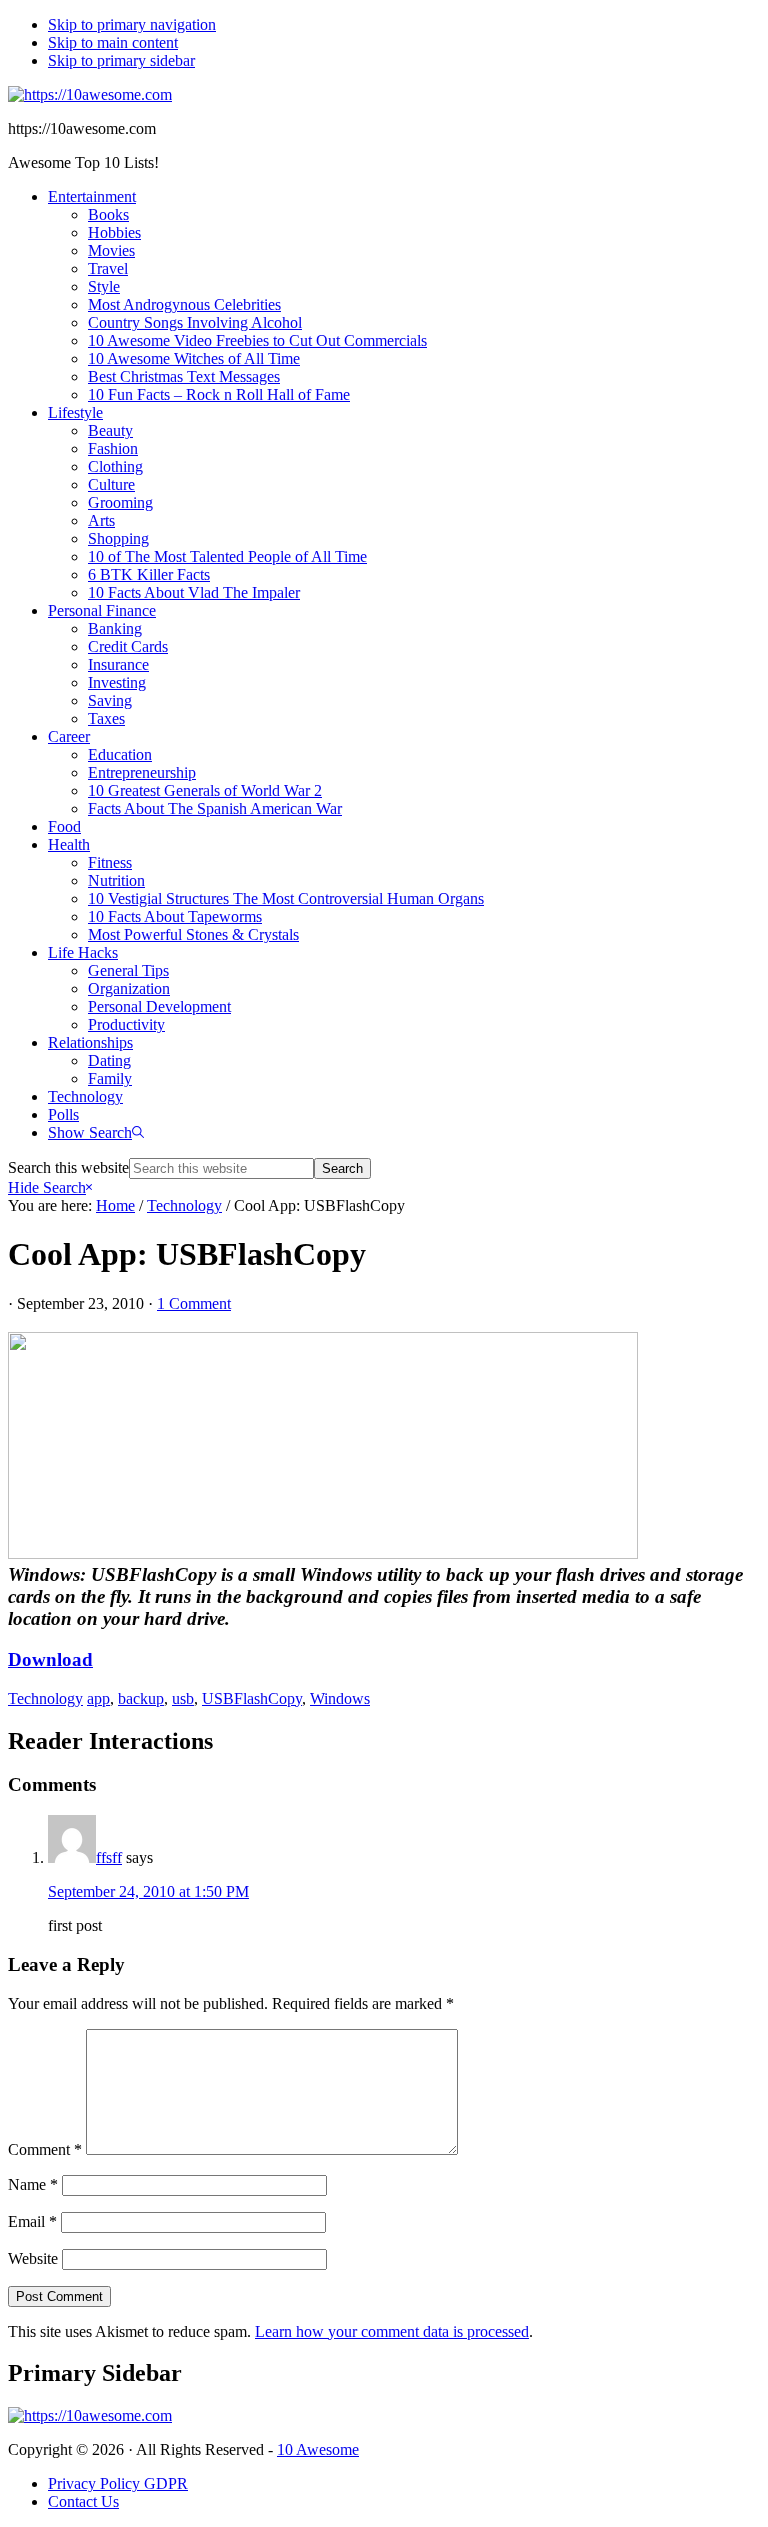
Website (33, 2258)
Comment (45, 2149)
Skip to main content (113, 42)
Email (32, 2221)
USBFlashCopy (252, 1698)
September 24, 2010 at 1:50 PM (148, 1891)
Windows (340, 1698)
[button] (96, 1132)
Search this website (68, 1167)
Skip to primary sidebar (121, 60)
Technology (45, 1698)
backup (141, 1698)
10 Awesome (318, 2449)
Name (33, 2184)
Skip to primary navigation (132, 24)
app (98, 1698)
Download (50, 1659)
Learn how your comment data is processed (392, 2331)
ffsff (109, 1857)
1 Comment (194, 1303)
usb (183, 1698)
